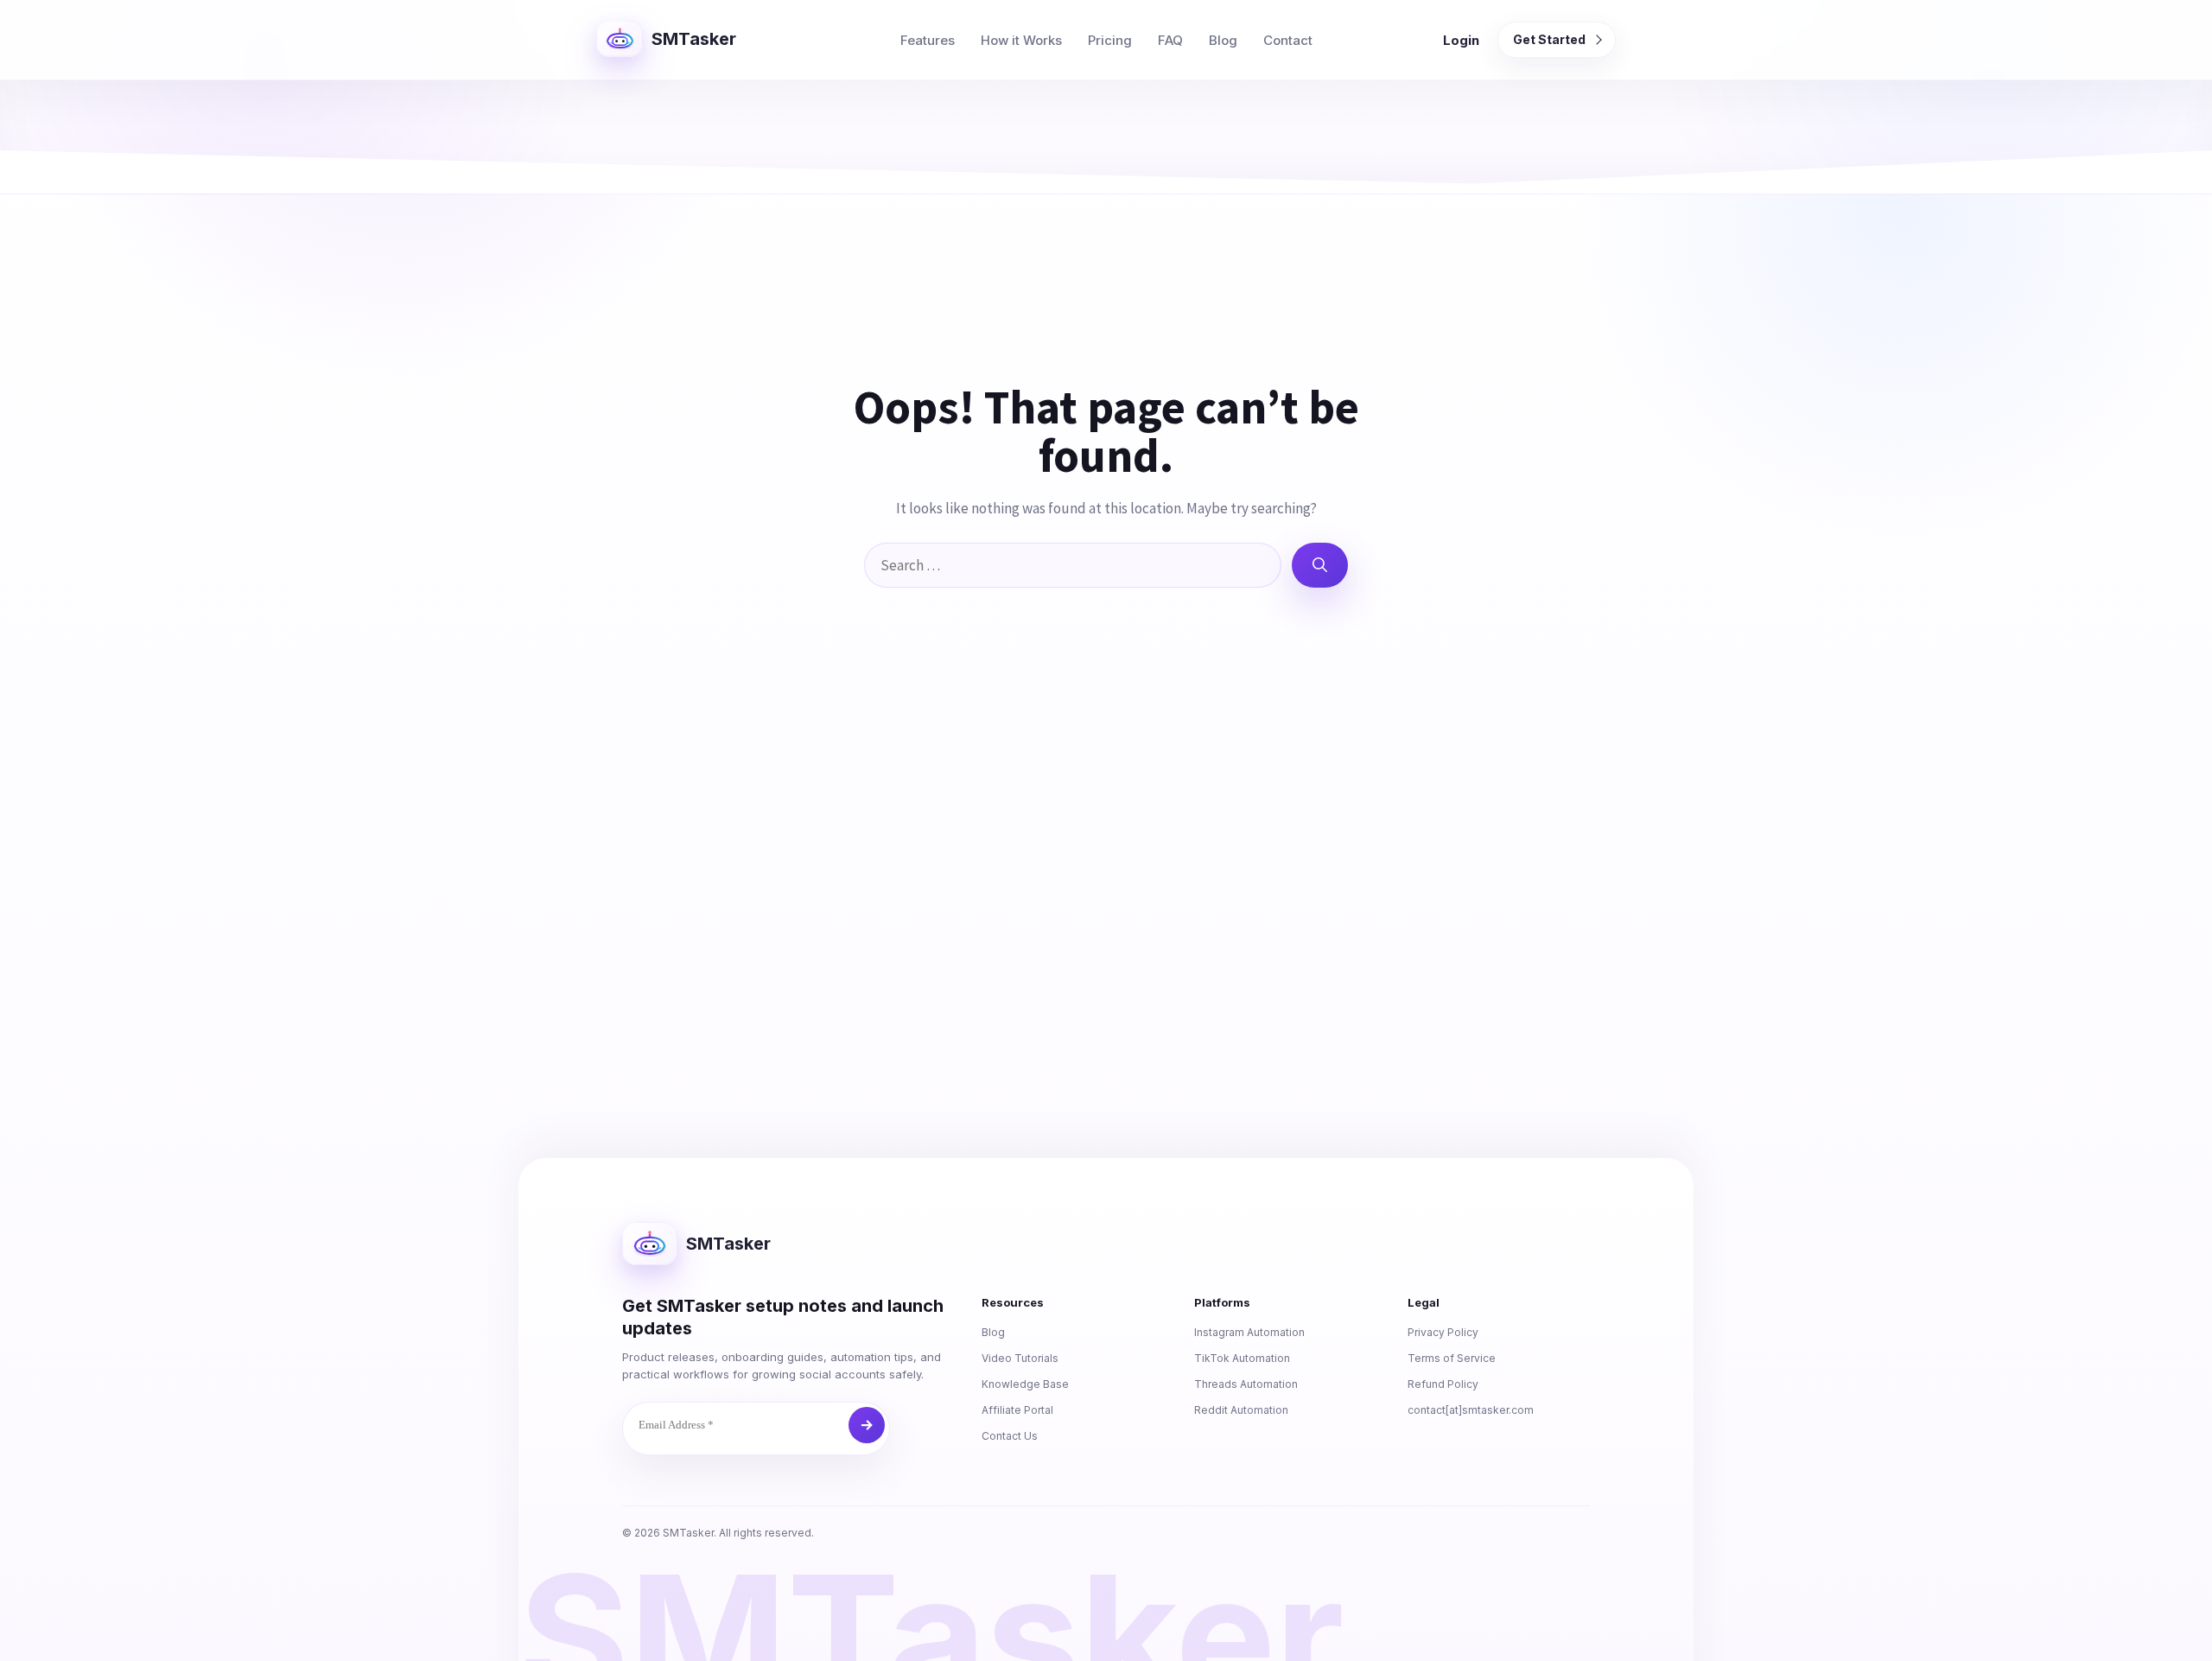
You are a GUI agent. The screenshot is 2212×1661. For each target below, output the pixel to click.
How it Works (1021, 40)
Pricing (1110, 40)
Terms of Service (1452, 1358)
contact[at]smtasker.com (1471, 1410)
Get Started (1549, 39)
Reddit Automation (1241, 1410)
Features (928, 40)
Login (1461, 40)
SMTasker (694, 39)
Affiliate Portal (1017, 1410)
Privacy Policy (1443, 1332)
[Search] (1320, 565)
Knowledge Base (1025, 1384)
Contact (1288, 40)
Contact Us (1010, 1436)
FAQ (1170, 40)
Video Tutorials (1020, 1358)
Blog (1223, 40)
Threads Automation (1246, 1384)
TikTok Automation (1242, 1358)
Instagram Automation (1249, 1332)
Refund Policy (1443, 1384)
